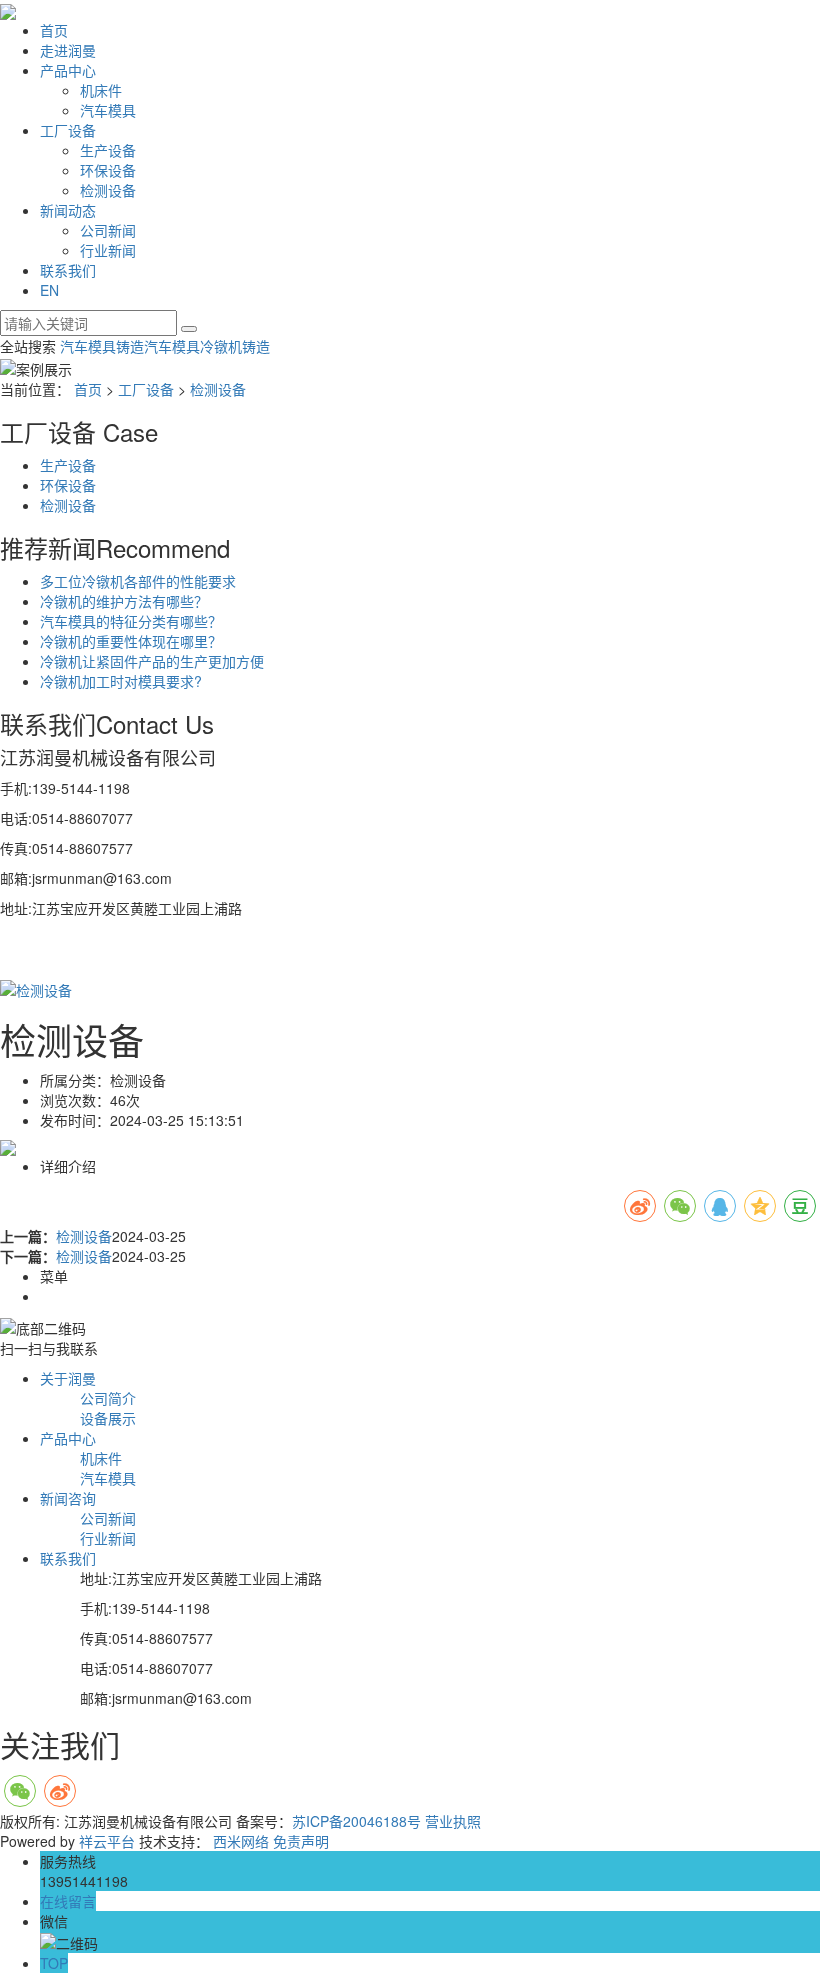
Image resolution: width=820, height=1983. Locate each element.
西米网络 (241, 1841)
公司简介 (108, 1398)
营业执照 (453, 1821)
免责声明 (301, 1841)
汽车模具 (108, 110)
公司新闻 (108, 230)
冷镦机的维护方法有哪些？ (124, 601)
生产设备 (108, 150)
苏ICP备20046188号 (356, 1821)
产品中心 (68, 70)
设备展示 (108, 1418)
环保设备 (108, 170)
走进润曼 (68, 50)
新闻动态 (68, 210)
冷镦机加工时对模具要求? (121, 681)
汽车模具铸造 (102, 346)
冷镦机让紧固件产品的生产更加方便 (152, 661)
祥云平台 (107, 1841)
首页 (54, 30)
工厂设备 (68, 130)
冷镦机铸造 (235, 346)
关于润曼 (68, 1378)
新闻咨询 (68, 1498)
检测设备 (108, 190)
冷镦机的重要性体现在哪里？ (131, 641)
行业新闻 (108, 250)
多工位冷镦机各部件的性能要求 (138, 581)
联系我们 (68, 270)
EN (49, 290)
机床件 (101, 90)
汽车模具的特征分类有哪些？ (131, 621)
